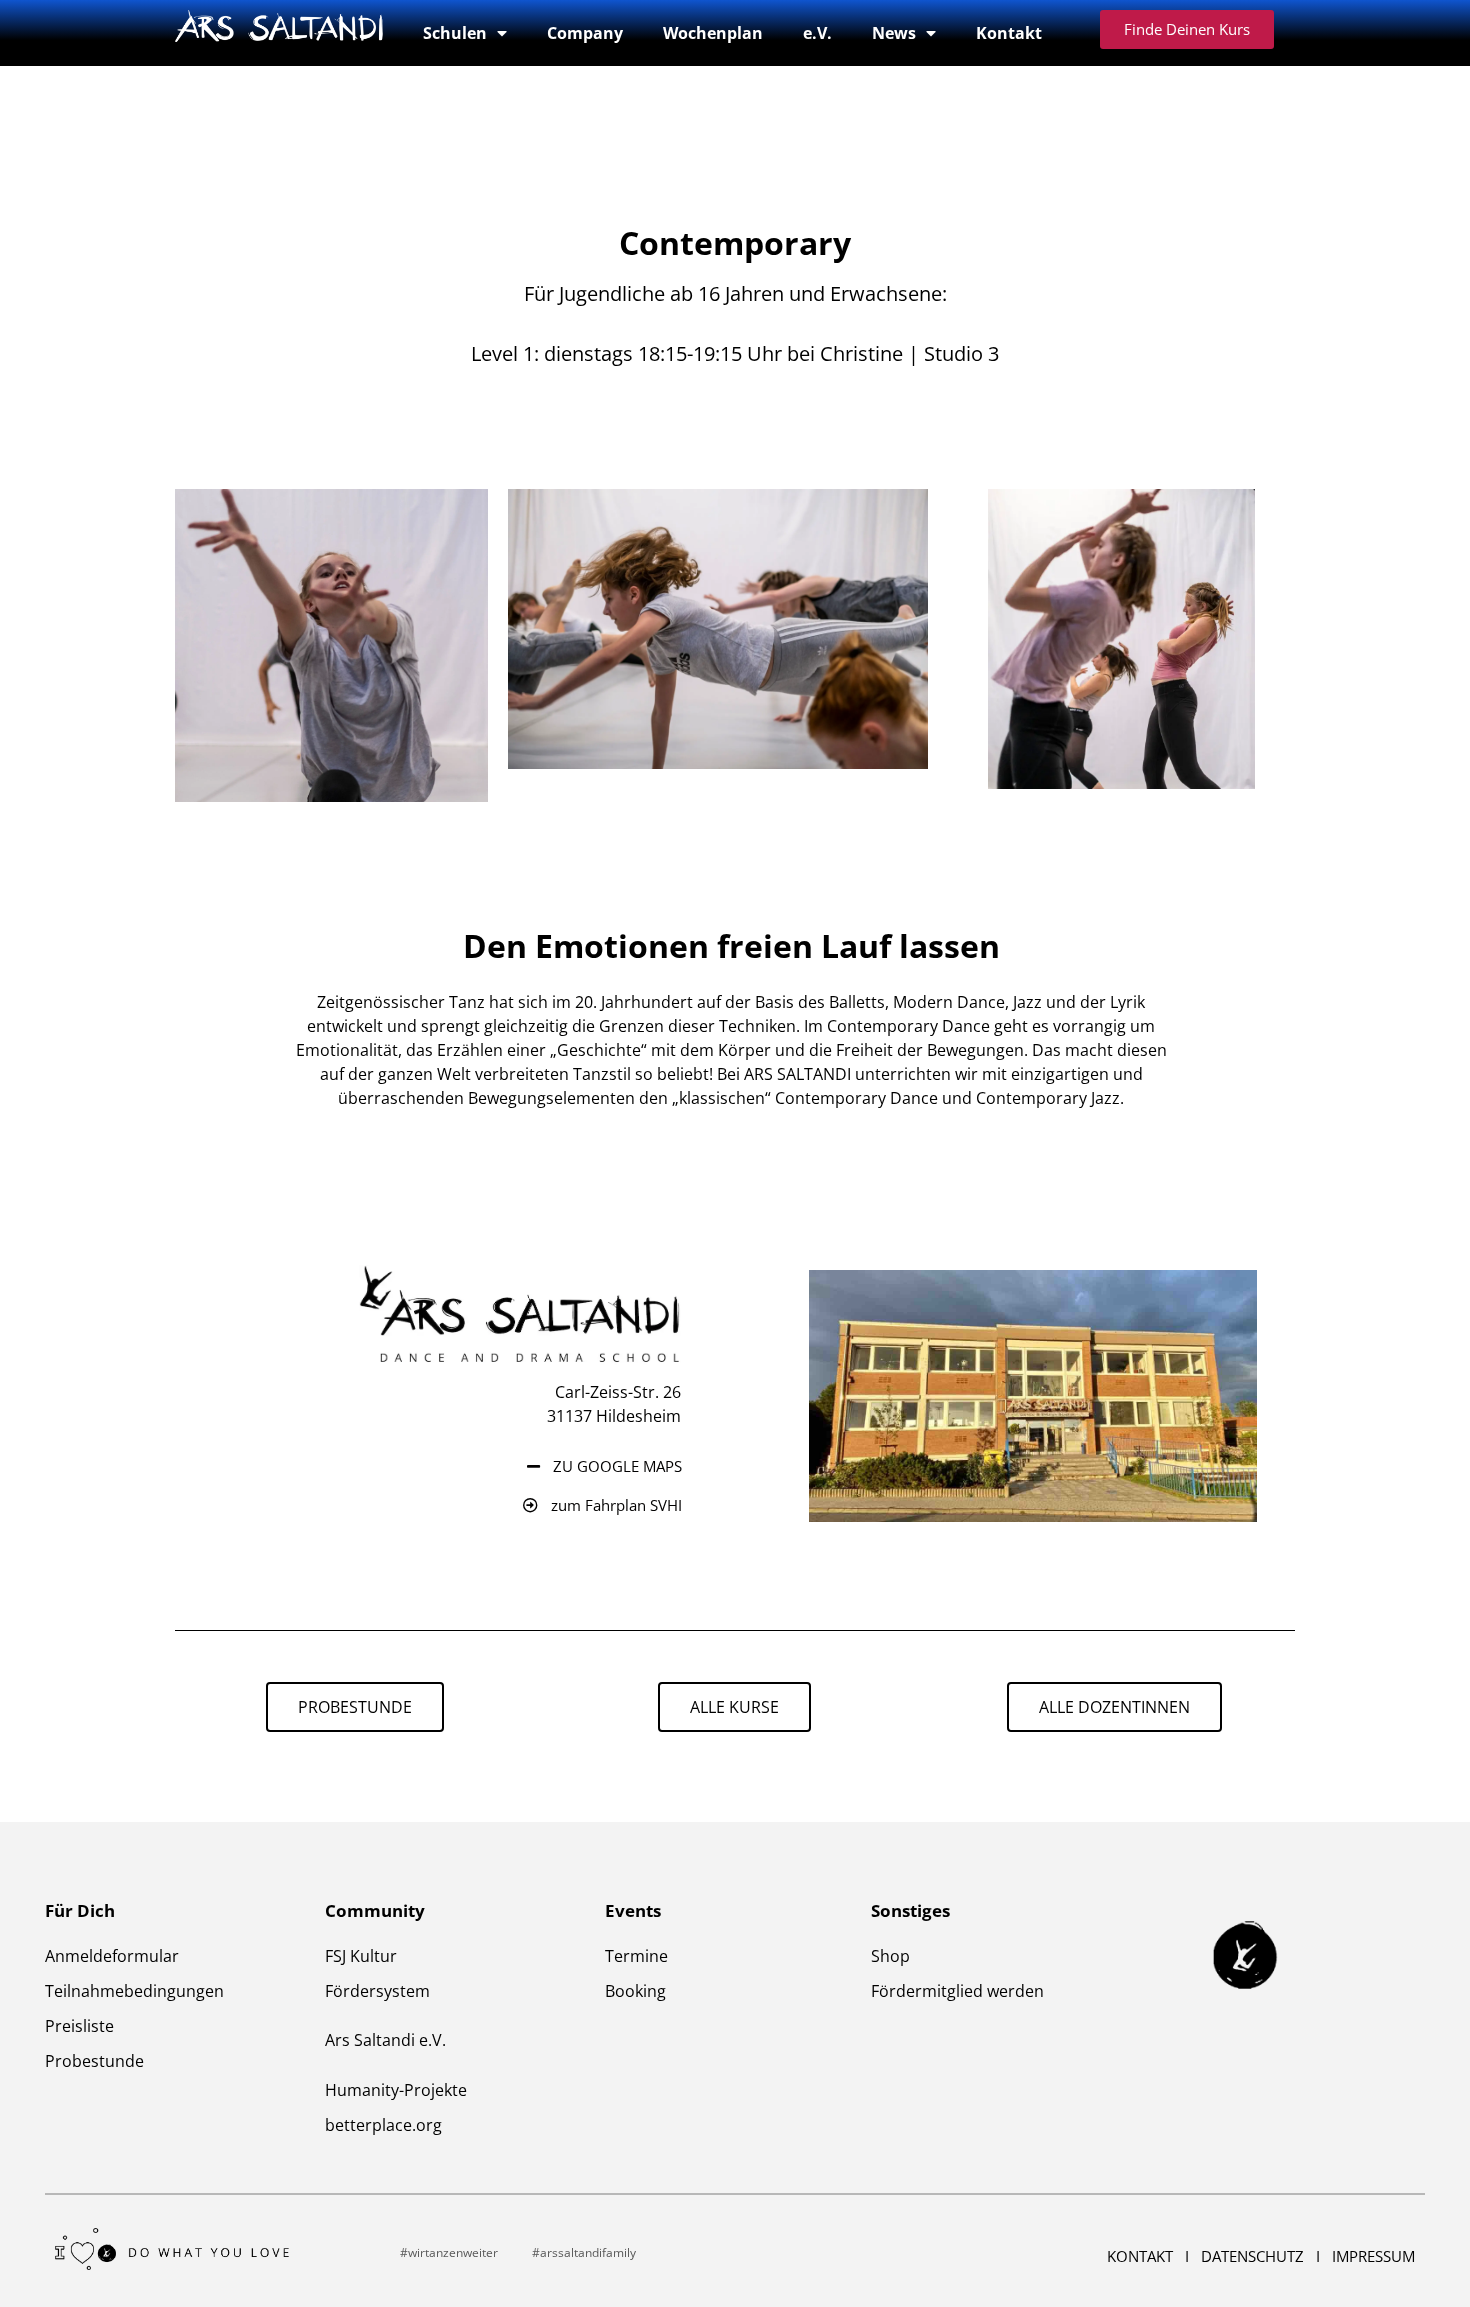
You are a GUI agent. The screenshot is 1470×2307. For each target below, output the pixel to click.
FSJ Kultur (361, 1956)
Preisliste (79, 2026)
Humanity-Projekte (396, 2090)
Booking (635, 1991)
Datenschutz (1254, 2256)
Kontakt (1009, 33)
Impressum (1373, 2256)
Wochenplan (713, 33)
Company (585, 33)
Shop (890, 1956)
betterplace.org (383, 2125)
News (894, 33)
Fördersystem (379, 1991)
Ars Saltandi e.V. (385, 2040)
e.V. (817, 33)
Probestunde (94, 2061)
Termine (636, 1956)
